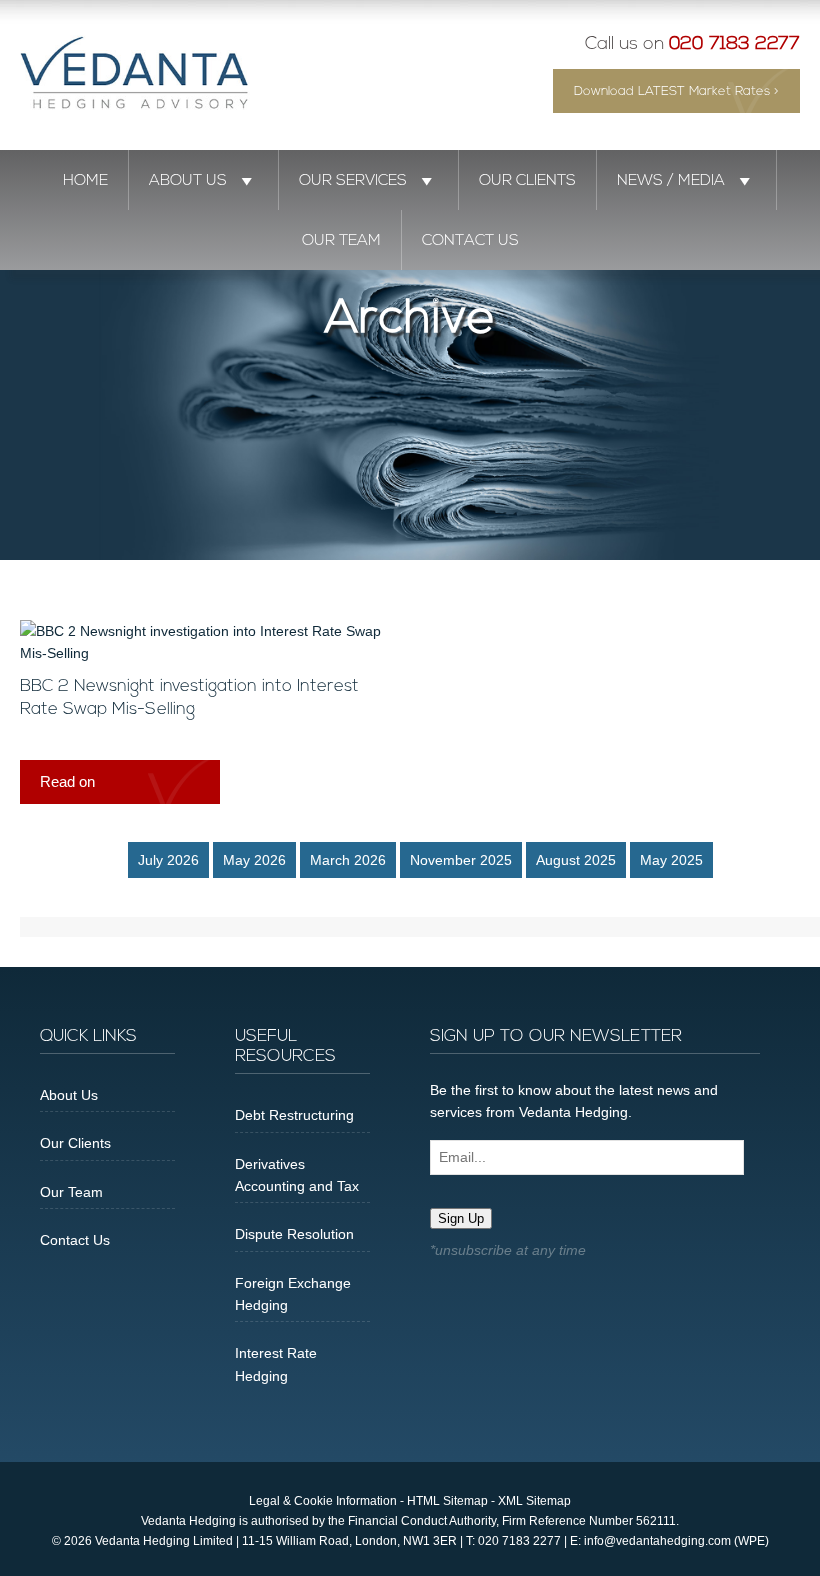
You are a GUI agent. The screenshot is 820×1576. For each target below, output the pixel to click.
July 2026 (168, 860)
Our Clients (527, 181)
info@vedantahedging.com (657, 1541)
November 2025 (461, 860)
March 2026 (348, 860)
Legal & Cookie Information (323, 1501)
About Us (188, 181)
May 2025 (671, 860)
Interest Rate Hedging (276, 1364)
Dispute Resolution (294, 1234)
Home (85, 181)
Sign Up (461, 1218)
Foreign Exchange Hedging (293, 1294)
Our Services (353, 181)
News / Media (671, 181)
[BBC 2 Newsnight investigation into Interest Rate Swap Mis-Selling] (205, 653)
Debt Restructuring (294, 1115)
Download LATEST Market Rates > (676, 91)
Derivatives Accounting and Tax (297, 1175)
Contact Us (470, 241)
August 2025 (576, 860)
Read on (67, 781)
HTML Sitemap (447, 1501)
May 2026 (254, 860)
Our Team (341, 241)
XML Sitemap (534, 1501)
